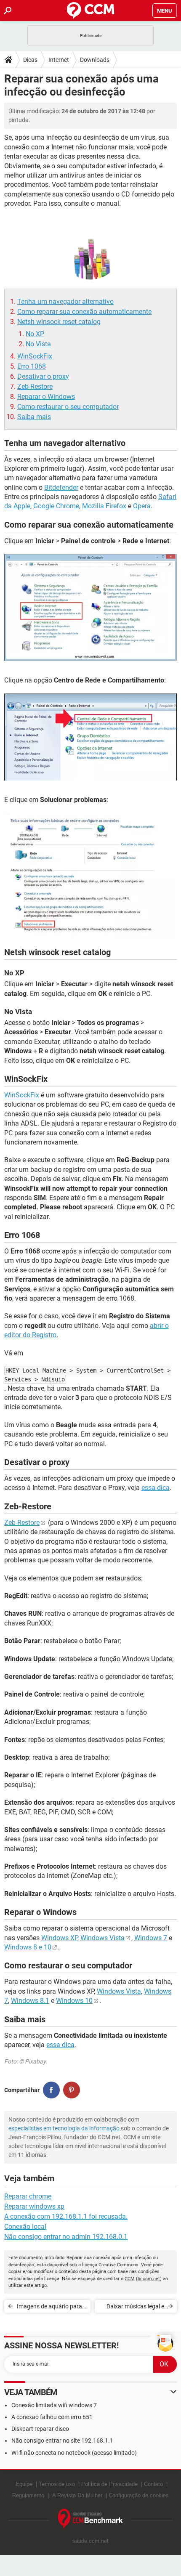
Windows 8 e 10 (28, 1947)
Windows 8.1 (30, 2001)
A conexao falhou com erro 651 (52, 2417)
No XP (35, 334)
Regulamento (28, 2495)
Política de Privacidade (109, 2484)
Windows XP (59, 1938)
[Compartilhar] (51, 2090)
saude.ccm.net (90, 2541)
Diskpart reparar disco (40, 2429)
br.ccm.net (149, 2279)
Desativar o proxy (43, 376)
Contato (153, 2484)
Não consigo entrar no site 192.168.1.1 (62, 2441)
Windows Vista (102, 1938)
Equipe (24, 2484)
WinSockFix (35, 356)
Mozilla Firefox (104, 506)
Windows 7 (151, 1938)
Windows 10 (74, 2001)
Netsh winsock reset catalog (59, 322)
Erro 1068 (32, 366)
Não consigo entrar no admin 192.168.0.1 (66, 2237)
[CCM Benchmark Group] (91, 2519)
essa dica (156, 1488)
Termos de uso (57, 2484)
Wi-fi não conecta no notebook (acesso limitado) (74, 2453)
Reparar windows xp (34, 2206)
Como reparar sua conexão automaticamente (84, 312)
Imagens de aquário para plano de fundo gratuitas (49, 2308)
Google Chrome (56, 506)
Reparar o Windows (46, 397)
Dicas (30, 60)
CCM (130, 2279)
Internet (59, 60)
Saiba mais (34, 417)
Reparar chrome (28, 2196)
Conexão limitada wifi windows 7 (54, 2405)
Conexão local (25, 2227)
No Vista (38, 344)
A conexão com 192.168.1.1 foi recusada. (66, 2216)
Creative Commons (118, 2265)
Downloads (95, 60)
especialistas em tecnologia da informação (64, 2128)
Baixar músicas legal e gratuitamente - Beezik (135, 2308)
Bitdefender (61, 487)
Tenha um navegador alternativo (65, 301)
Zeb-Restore (35, 386)
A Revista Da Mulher (77, 2495)
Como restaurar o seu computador (68, 407)
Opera (142, 506)
